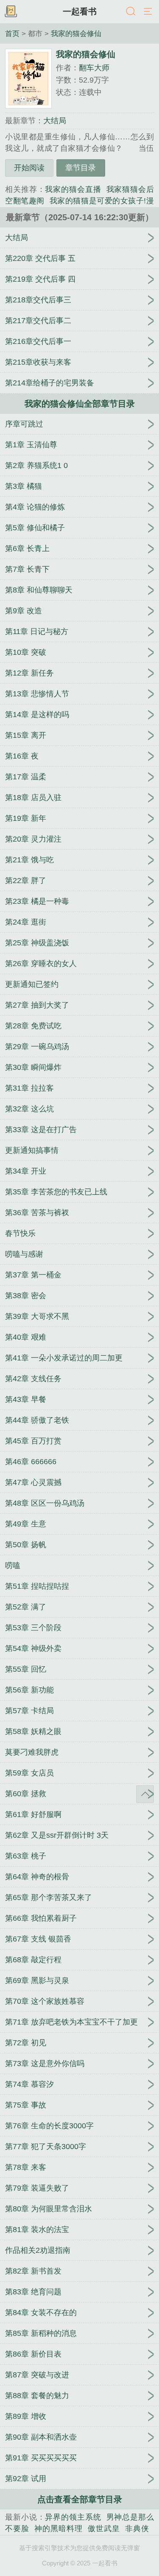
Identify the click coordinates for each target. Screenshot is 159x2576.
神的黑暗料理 (59, 2529)
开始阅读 (29, 168)
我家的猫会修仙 (76, 33)
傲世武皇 (104, 2529)
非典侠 (137, 2529)
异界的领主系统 (73, 2517)
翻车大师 (94, 68)
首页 (12, 33)
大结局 (55, 121)
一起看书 (80, 11)
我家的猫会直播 (73, 189)
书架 (11, 12)
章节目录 (81, 168)
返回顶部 (145, 1794)
